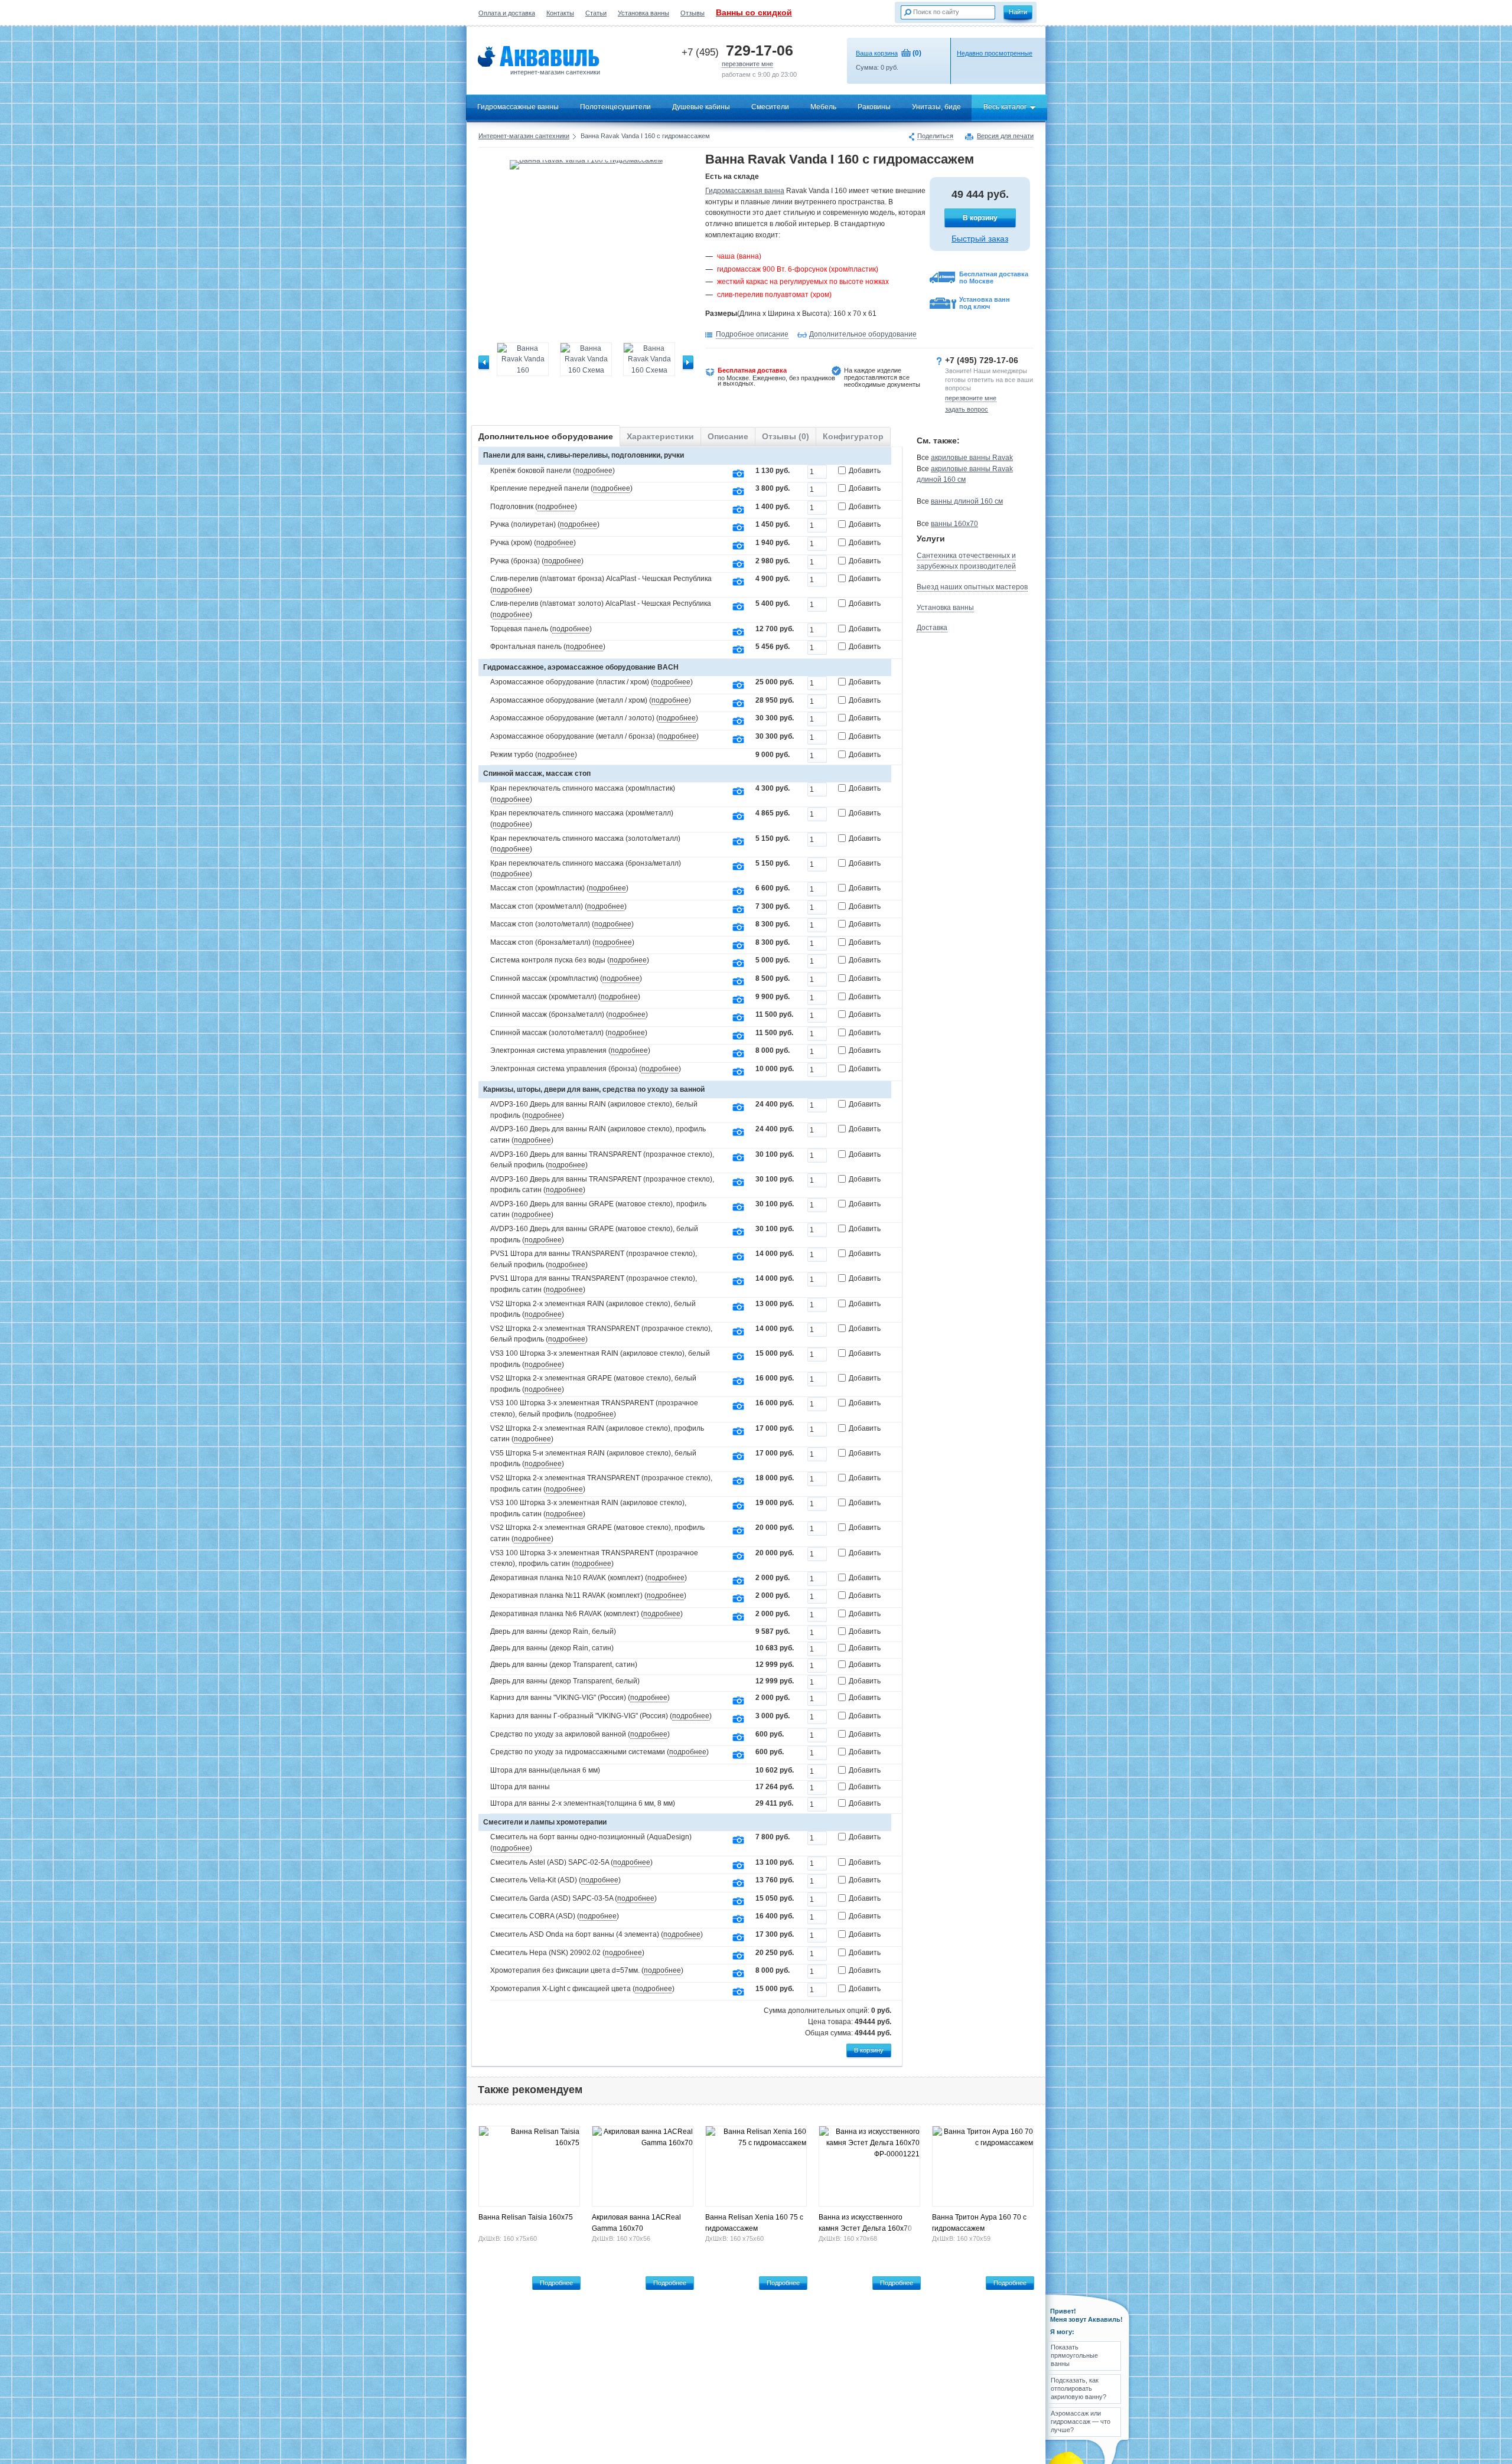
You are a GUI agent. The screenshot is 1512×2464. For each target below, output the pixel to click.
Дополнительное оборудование (863, 334)
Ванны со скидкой (754, 12)
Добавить (865, 471)
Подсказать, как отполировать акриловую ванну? (1078, 2389)
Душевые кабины (701, 107)
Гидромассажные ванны (518, 107)
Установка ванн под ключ (985, 303)
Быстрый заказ (980, 239)
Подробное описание (752, 334)
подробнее (594, 471)
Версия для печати (1005, 136)
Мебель (823, 107)
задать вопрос (967, 409)
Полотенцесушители (615, 107)
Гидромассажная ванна (745, 191)
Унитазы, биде (936, 107)
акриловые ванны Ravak (972, 458)
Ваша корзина (877, 53)
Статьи (596, 13)
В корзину (980, 218)
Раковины (874, 107)
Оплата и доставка (507, 13)
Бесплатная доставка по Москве (994, 278)
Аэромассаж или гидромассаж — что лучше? (1081, 2422)
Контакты (560, 13)
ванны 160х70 (954, 524)
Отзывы (693, 13)
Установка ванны (643, 13)
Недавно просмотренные (995, 53)
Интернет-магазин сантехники (524, 136)
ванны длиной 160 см (967, 501)
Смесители (770, 107)
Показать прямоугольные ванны (1074, 2356)
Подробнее (556, 2283)
